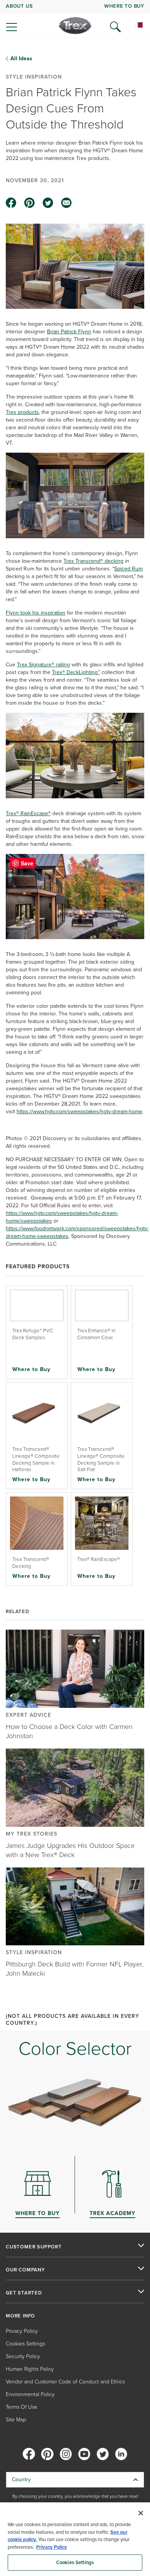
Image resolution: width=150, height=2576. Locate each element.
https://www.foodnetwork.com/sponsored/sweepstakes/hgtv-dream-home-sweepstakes (77, 1232)
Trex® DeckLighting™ (76, 672)
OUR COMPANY (25, 2270)
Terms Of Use (22, 2407)
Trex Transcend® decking (93, 561)
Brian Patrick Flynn (69, 332)
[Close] (141, 2513)
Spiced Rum (128, 569)
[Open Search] (115, 27)
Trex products (22, 412)
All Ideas (21, 59)
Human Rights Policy (30, 2369)
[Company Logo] (75, 26)
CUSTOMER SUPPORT (34, 2247)
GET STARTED (24, 2293)
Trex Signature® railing (43, 665)
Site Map (16, 2420)
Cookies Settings (75, 2562)
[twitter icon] (48, 203)
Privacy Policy (22, 2331)
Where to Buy (31, 1369)
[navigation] (75, 19)
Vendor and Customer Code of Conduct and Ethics (65, 2382)
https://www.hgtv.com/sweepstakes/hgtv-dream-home (79, 1112)
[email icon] (67, 203)
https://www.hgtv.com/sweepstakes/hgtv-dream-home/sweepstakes (62, 1217)
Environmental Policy (30, 2394)
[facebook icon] (11, 203)
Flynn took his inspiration (36, 613)
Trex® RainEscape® (28, 813)
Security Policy (23, 2356)
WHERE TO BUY (124, 6)
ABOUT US (19, 6)
